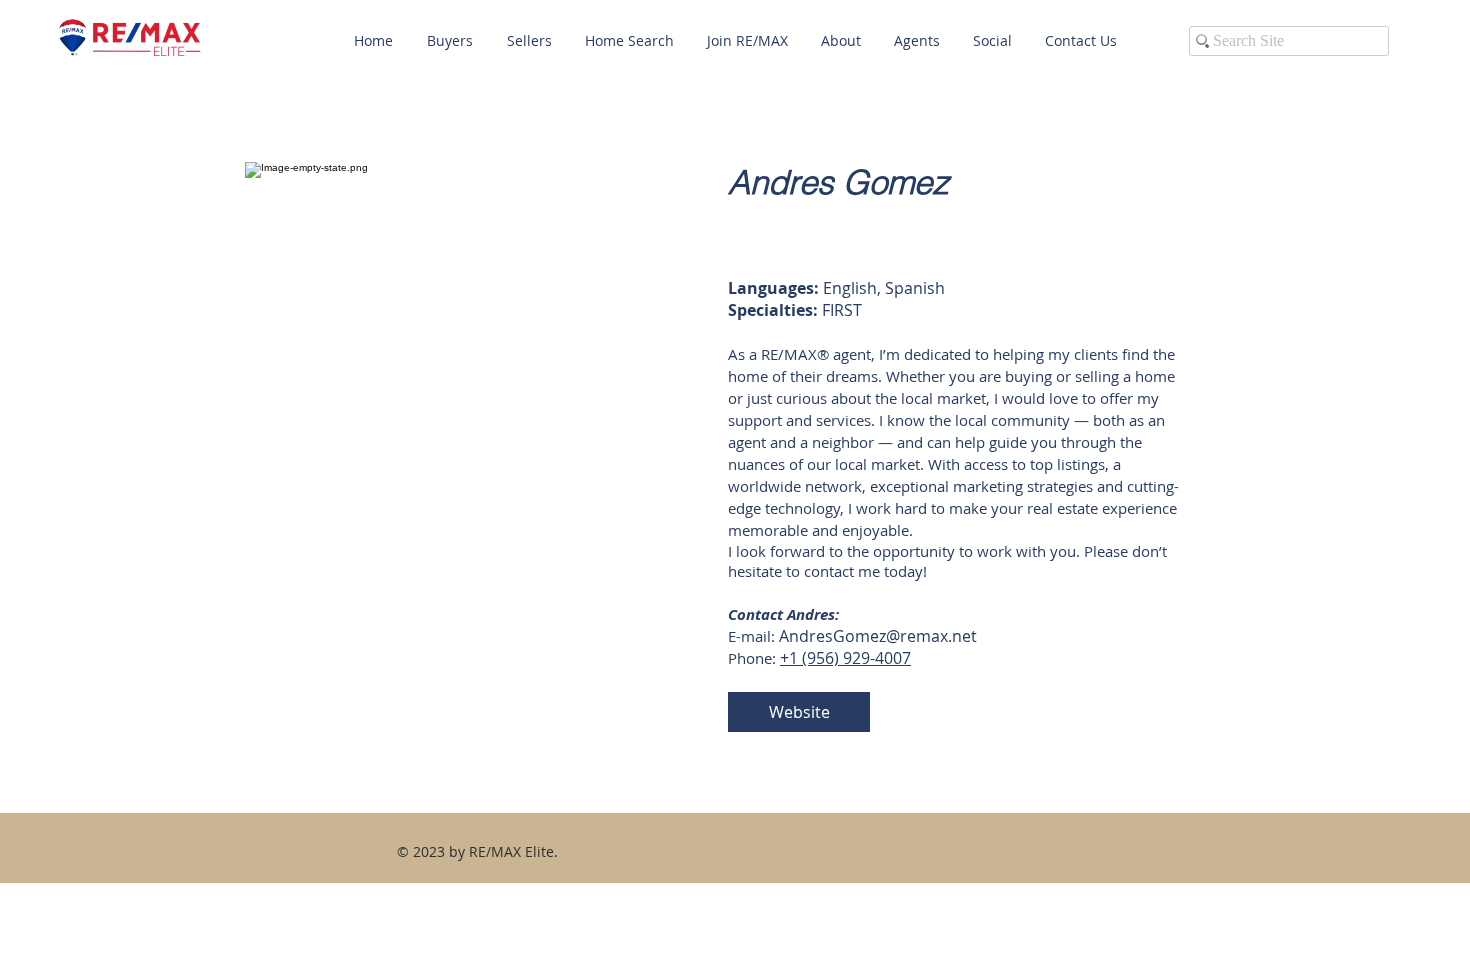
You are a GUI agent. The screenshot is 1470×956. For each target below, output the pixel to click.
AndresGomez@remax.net (878, 636)
